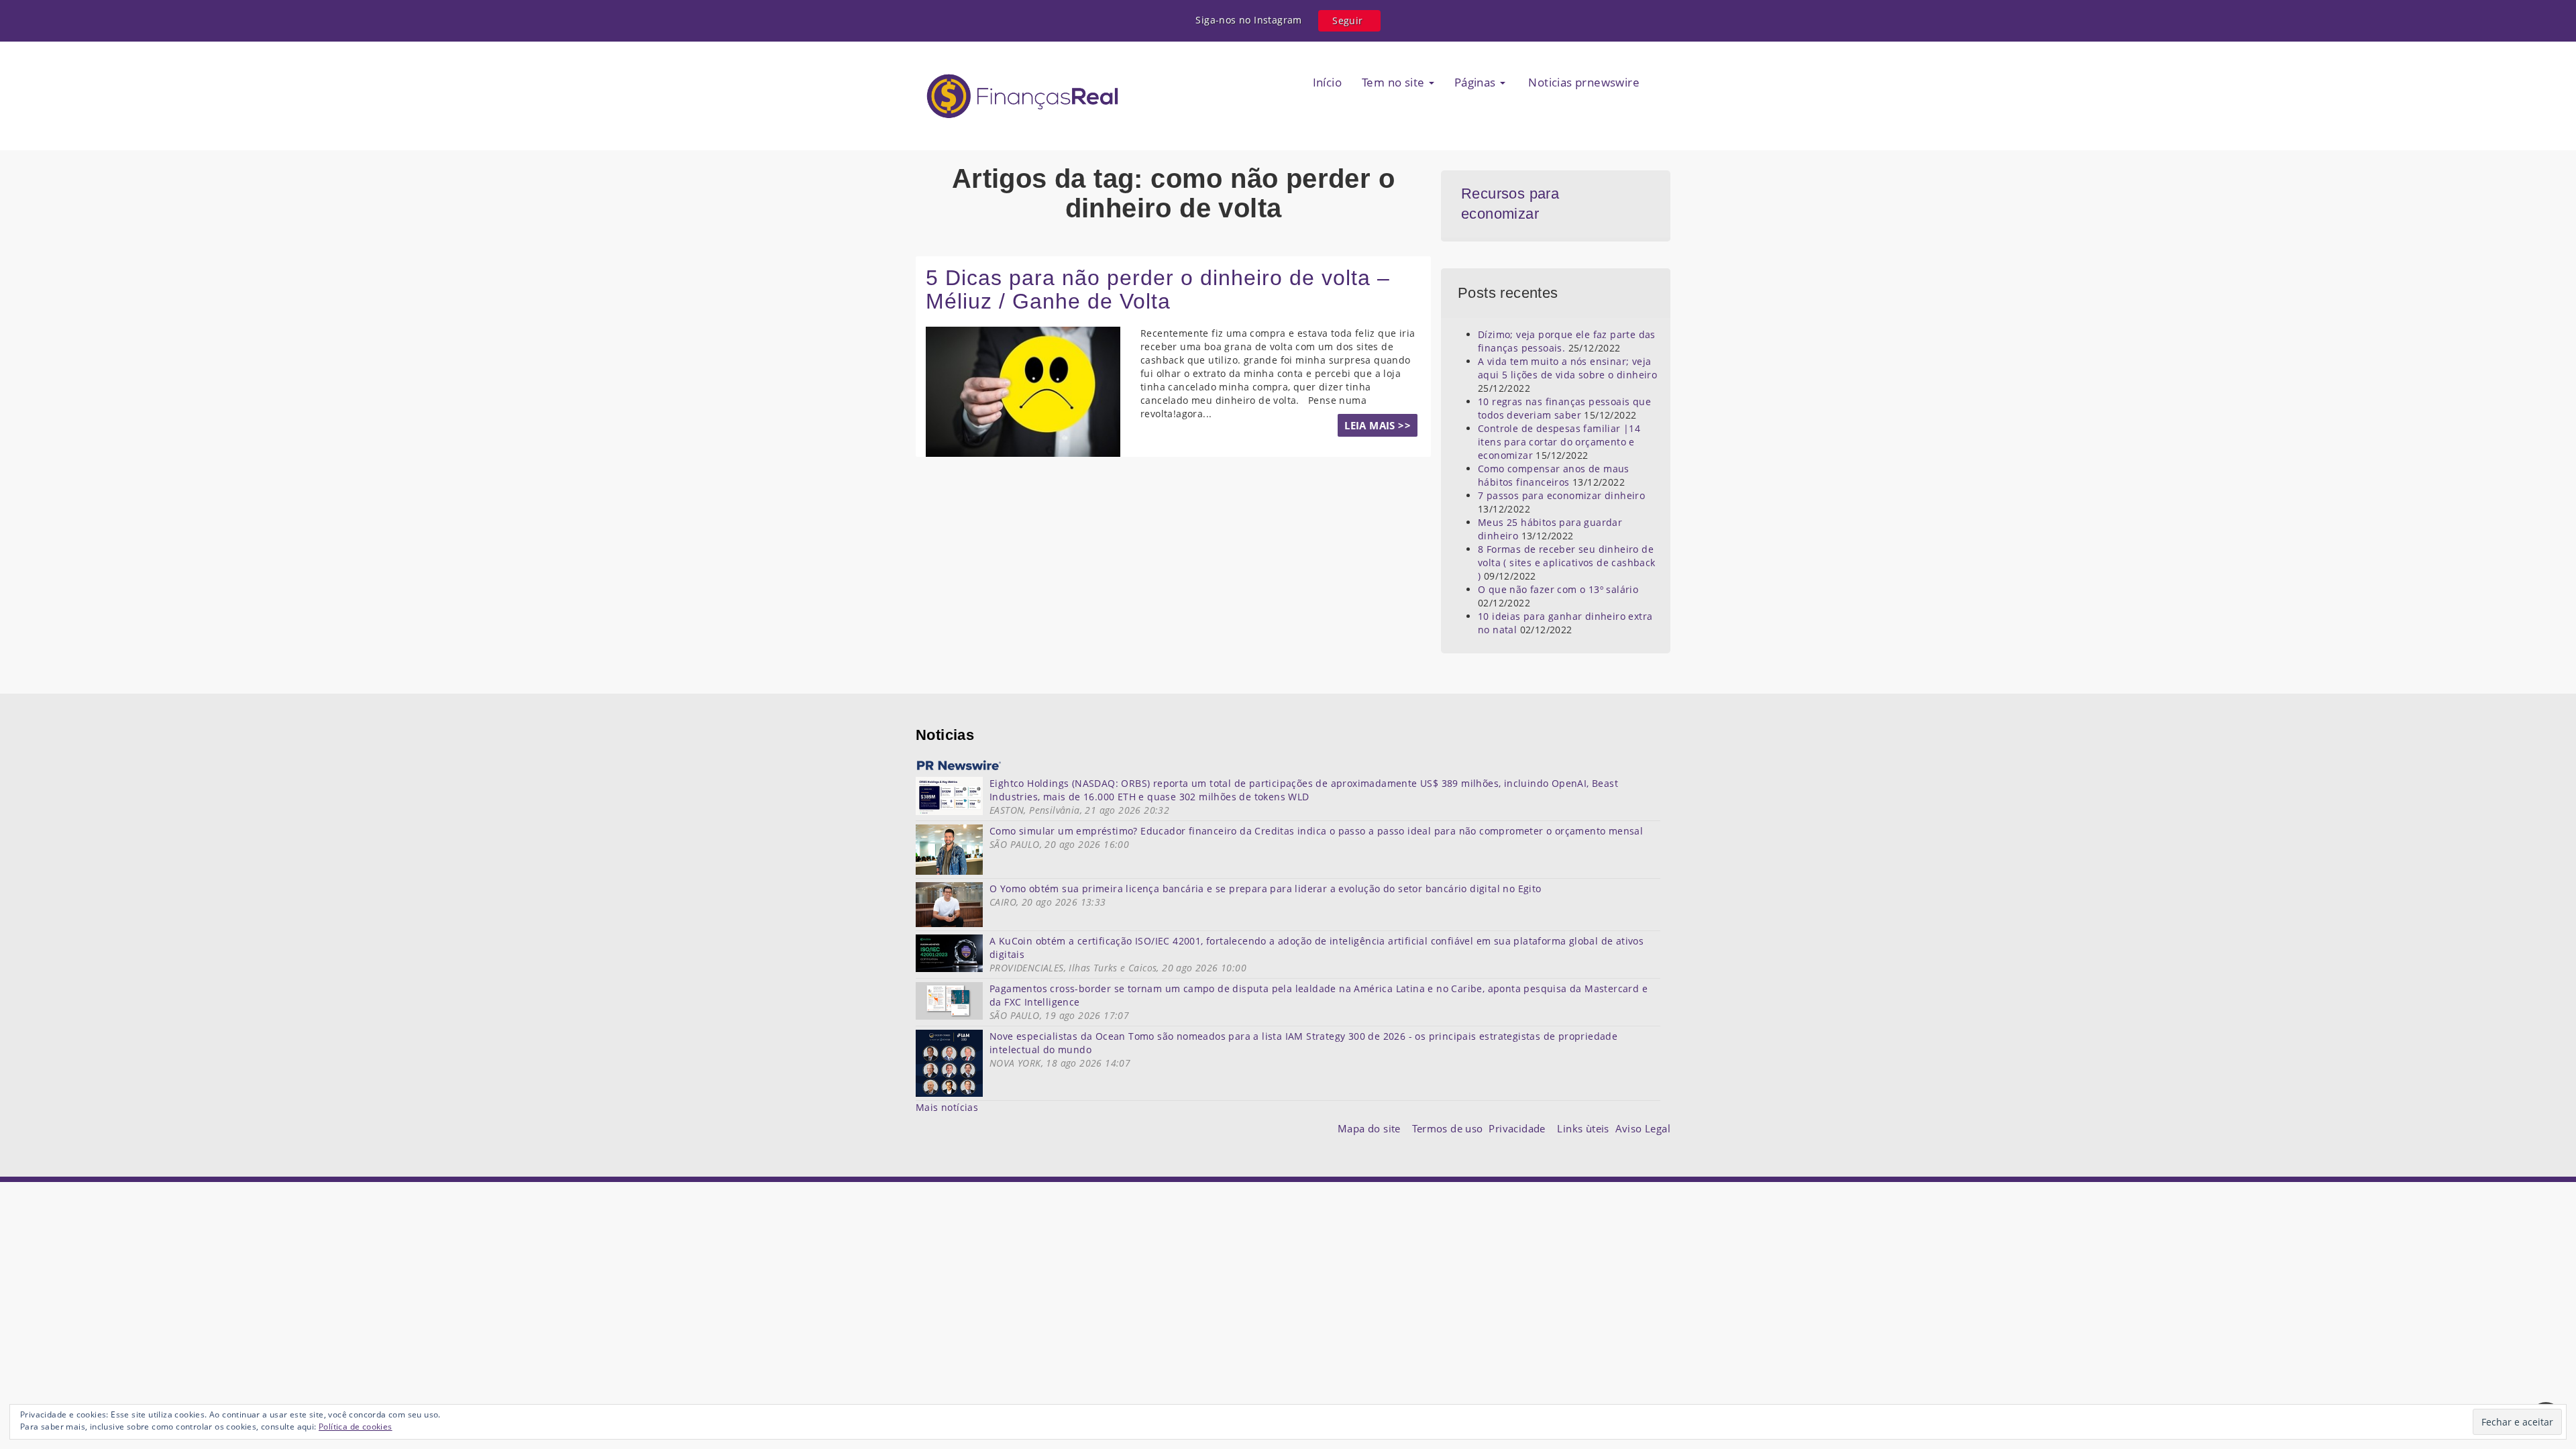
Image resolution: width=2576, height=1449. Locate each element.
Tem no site (1395, 82)
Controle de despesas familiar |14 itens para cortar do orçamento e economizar (1559, 442)
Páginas (1477, 82)
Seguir (1347, 20)
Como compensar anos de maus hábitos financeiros (1554, 475)
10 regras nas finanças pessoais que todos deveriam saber (1564, 408)
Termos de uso (1450, 1128)
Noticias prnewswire (1582, 82)
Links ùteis (1586, 1128)
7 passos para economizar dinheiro (1561, 495)
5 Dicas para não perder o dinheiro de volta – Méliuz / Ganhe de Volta (1158, 289)
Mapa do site (1372, 1128)
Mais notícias (947, 1107)
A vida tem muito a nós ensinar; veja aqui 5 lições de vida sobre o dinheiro (1567, 368)
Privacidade (1523, 1128)
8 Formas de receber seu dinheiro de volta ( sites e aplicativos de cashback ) (1567, 562)
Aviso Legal (1643, 1128)
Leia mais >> (1378, 425)
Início (1327, 82)
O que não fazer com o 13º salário (1558, 589)
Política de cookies (356, 1427)
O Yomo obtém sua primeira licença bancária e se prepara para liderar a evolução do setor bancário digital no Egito (1266, 889)
